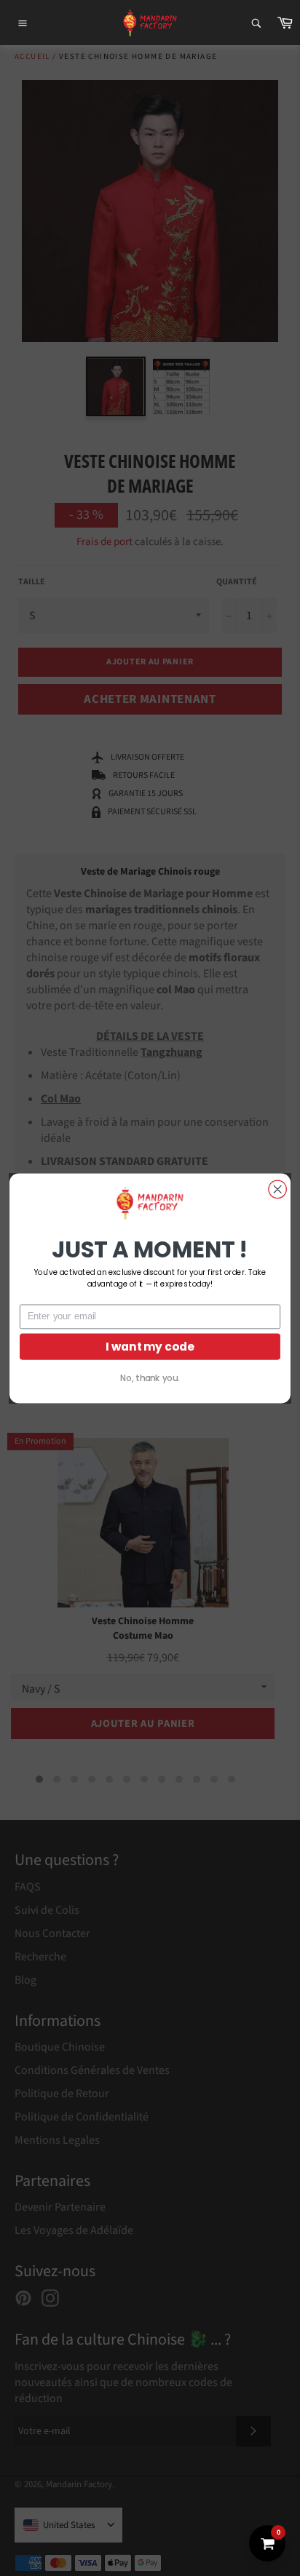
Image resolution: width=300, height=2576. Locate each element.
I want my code (150, 1346)
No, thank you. (150, 1378)
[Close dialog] (277, 1189)
